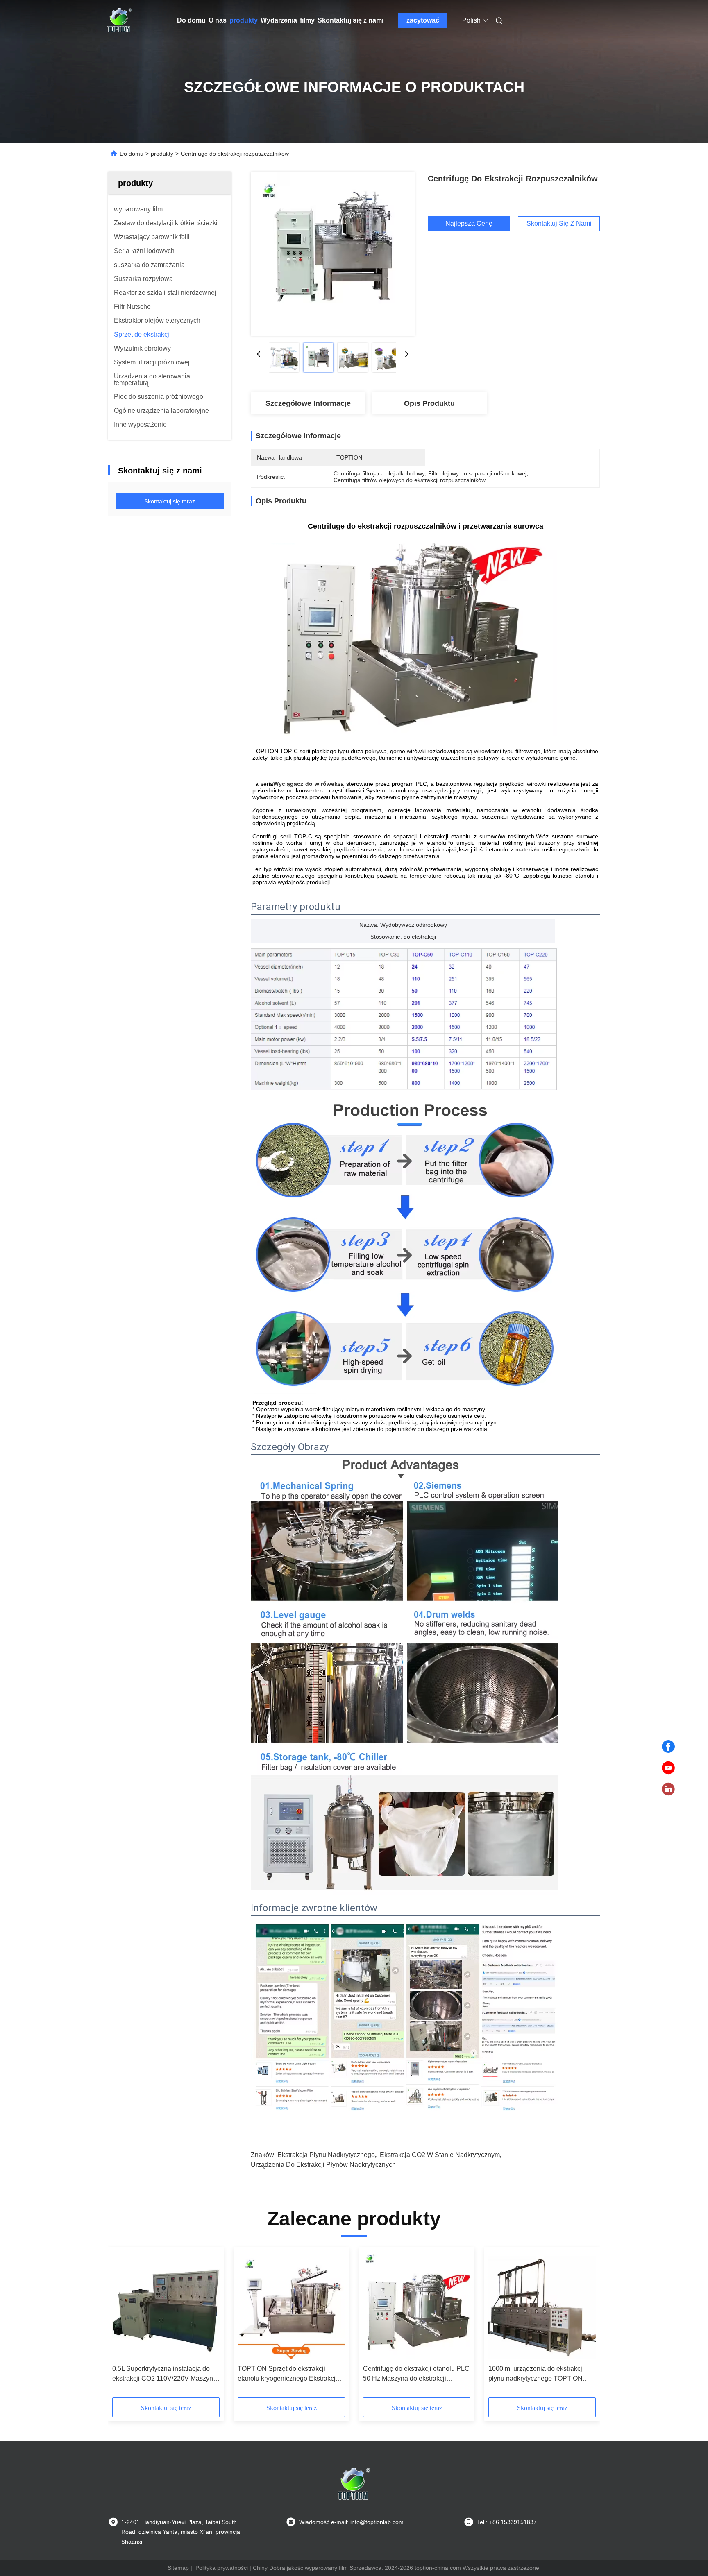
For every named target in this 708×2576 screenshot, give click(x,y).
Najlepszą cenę (469, 223)
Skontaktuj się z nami (351, 20)
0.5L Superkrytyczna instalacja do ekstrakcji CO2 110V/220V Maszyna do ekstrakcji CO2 (165, 2374)
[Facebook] (668, 1747)
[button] (123, 2325)
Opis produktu (429, 403)
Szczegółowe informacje (308, 403)
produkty (244, 20)
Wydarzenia (279, 20)
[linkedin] (668, 1789)
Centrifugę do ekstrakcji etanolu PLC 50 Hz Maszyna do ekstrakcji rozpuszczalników (416, 2374)
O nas (218, 20)
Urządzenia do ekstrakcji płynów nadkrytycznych (323, 2165)
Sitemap (178, 2568)
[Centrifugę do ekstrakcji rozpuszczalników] (333, 254)
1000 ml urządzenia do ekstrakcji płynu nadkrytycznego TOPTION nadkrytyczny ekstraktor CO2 (536, 2374)
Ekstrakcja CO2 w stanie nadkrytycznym (440, 2155)
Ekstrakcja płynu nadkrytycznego (326, 2155)
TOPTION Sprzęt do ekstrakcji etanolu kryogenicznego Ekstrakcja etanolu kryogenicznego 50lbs (288, 2374)
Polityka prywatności (222, 2568)
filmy (307, 20)
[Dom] (120, 20)
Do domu (191, 20)
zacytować (423, 20)
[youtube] (668, 1768)
